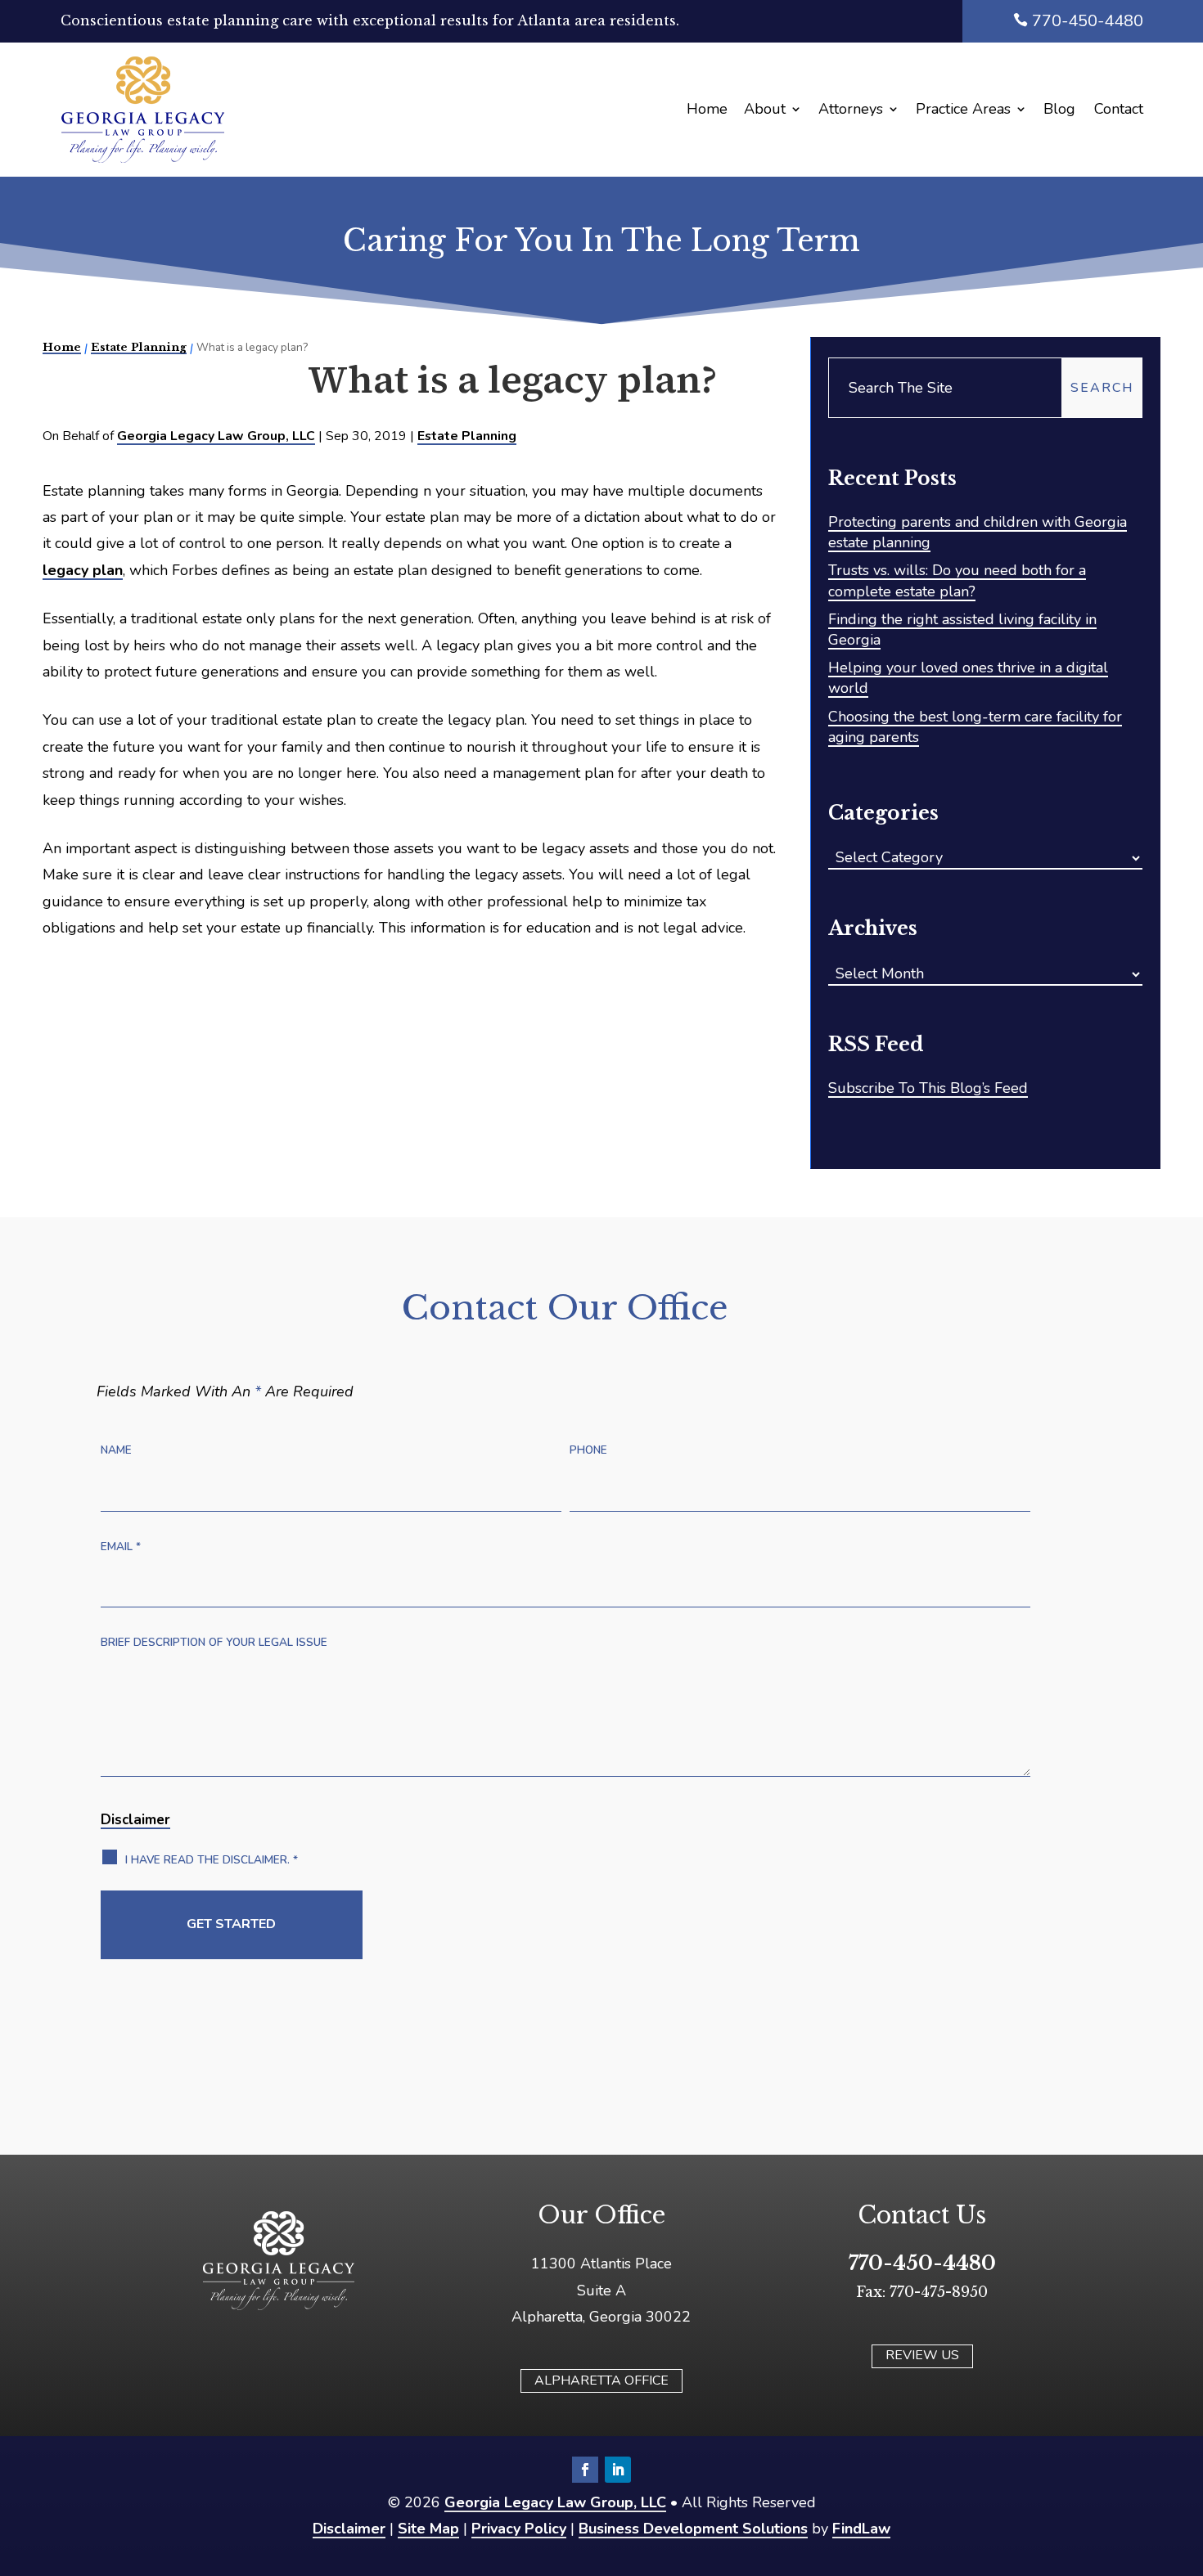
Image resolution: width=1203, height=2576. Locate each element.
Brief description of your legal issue (214, 1642)
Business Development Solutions (693, 2529)
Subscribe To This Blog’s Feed (928, 1088)
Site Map (428, 2529)
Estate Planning (467, 436)
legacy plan (83, 570)
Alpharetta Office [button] (601, 2380)
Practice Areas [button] (963, 109)
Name (116, 1450)
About (765, 109)
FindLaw (861, 2529)
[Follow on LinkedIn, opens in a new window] (618, 2470)
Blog (1059, 109)
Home (707, 109)
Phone (588, 1450)
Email (121, 1546)
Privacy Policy (519, 2529)
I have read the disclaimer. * (212, 1860)
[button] (1178, 2449)
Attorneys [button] (851, 109)
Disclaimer (135, 1820)
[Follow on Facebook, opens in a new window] (585, 2470)
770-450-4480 (1088, 21)
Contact (1119, 109)
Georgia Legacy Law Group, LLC (216, 436)
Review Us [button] (922, 2355)
